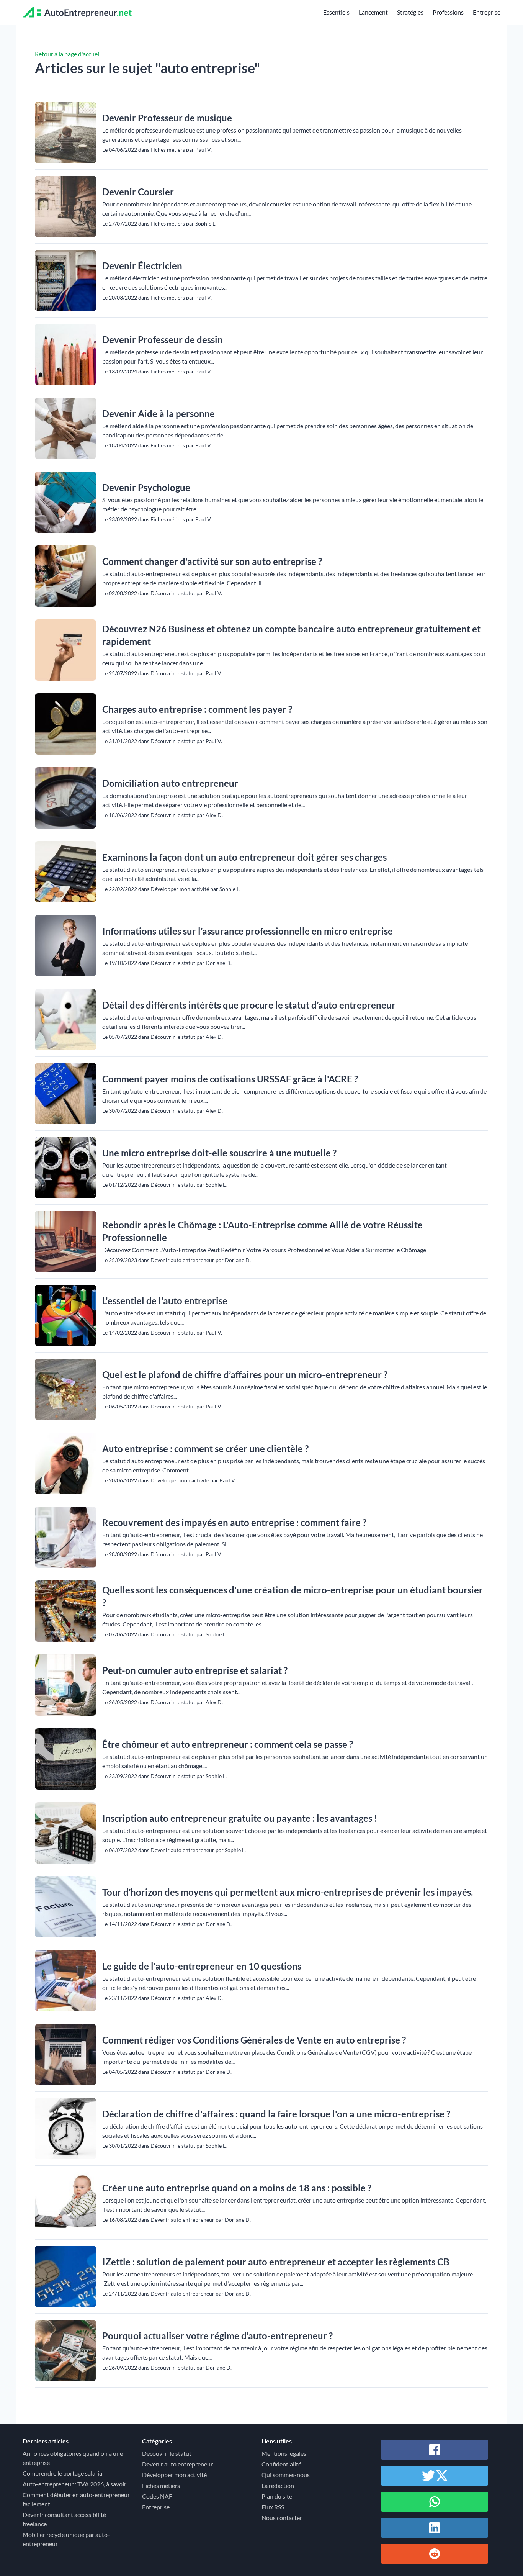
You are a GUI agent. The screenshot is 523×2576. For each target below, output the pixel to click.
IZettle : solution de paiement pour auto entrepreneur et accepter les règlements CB (276, 2262)
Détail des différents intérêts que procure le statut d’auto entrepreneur (249, 1005)
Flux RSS (273, 2507)
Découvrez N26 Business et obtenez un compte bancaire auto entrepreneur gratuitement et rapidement (291, 635)
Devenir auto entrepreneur (177, 2464)
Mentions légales (284, 2453)
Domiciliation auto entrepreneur (170, 783)
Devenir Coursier (138, 192)
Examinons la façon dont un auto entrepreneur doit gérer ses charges (244, 857)
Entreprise (487, 12)
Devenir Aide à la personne (159, 414)
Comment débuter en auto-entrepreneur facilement (76, 2499)
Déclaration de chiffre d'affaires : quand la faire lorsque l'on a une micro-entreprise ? (276, 2114)
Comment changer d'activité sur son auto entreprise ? (212, 561)
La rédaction (278, 2485)
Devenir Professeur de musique (167, 118)
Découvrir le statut (167, 2453)
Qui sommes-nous (286, 2475)
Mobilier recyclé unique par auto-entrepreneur (66, 2539)
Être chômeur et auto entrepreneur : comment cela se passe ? (228, 1744)
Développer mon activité (174, 2475)
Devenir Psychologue (146, 487)
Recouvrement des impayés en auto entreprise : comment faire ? (234, 1522)
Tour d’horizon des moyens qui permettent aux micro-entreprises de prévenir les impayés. (288, 1892)
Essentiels (336, 12)
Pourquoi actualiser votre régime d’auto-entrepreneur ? (217, 2336)
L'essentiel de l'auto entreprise (165, 1301)
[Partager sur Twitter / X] (435, 2476)
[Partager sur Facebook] (435, 2450)
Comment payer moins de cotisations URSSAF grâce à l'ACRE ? (230, 1079)
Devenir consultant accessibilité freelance (64, 2519)
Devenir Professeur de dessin (163, 340)
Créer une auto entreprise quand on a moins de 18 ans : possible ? (237, 2188)
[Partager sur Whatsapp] (435, 2502)
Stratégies (410, 12)
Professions (448, 12)
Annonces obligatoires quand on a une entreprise (73, 2458)
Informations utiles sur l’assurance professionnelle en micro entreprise (248, 931)
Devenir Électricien (142, 266)
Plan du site (277, 2496)
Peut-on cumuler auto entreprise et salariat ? (195, 1670)
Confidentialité (281, 2464)
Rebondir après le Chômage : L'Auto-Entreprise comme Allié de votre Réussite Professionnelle (262, 1231)
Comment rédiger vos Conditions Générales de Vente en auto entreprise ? (254, 2040)
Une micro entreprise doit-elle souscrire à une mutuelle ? (219, 1153)
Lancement (373, 12)
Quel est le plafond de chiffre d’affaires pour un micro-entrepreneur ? (245, 1375)
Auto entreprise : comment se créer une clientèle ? (205, 1448)
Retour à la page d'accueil (68, 54)
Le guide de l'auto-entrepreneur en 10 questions (202, 1966)
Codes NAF (157, 2496)
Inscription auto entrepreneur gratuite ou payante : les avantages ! (240, 1818)
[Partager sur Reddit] (435, 2554)
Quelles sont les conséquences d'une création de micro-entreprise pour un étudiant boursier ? (293, 1596)
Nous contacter (282, 2518)
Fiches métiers (161, 2485)
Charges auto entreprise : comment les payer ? (197, 709)
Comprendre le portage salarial (63, 2473)
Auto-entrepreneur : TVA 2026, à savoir (74, 2484)
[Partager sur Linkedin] (435, 2528)
